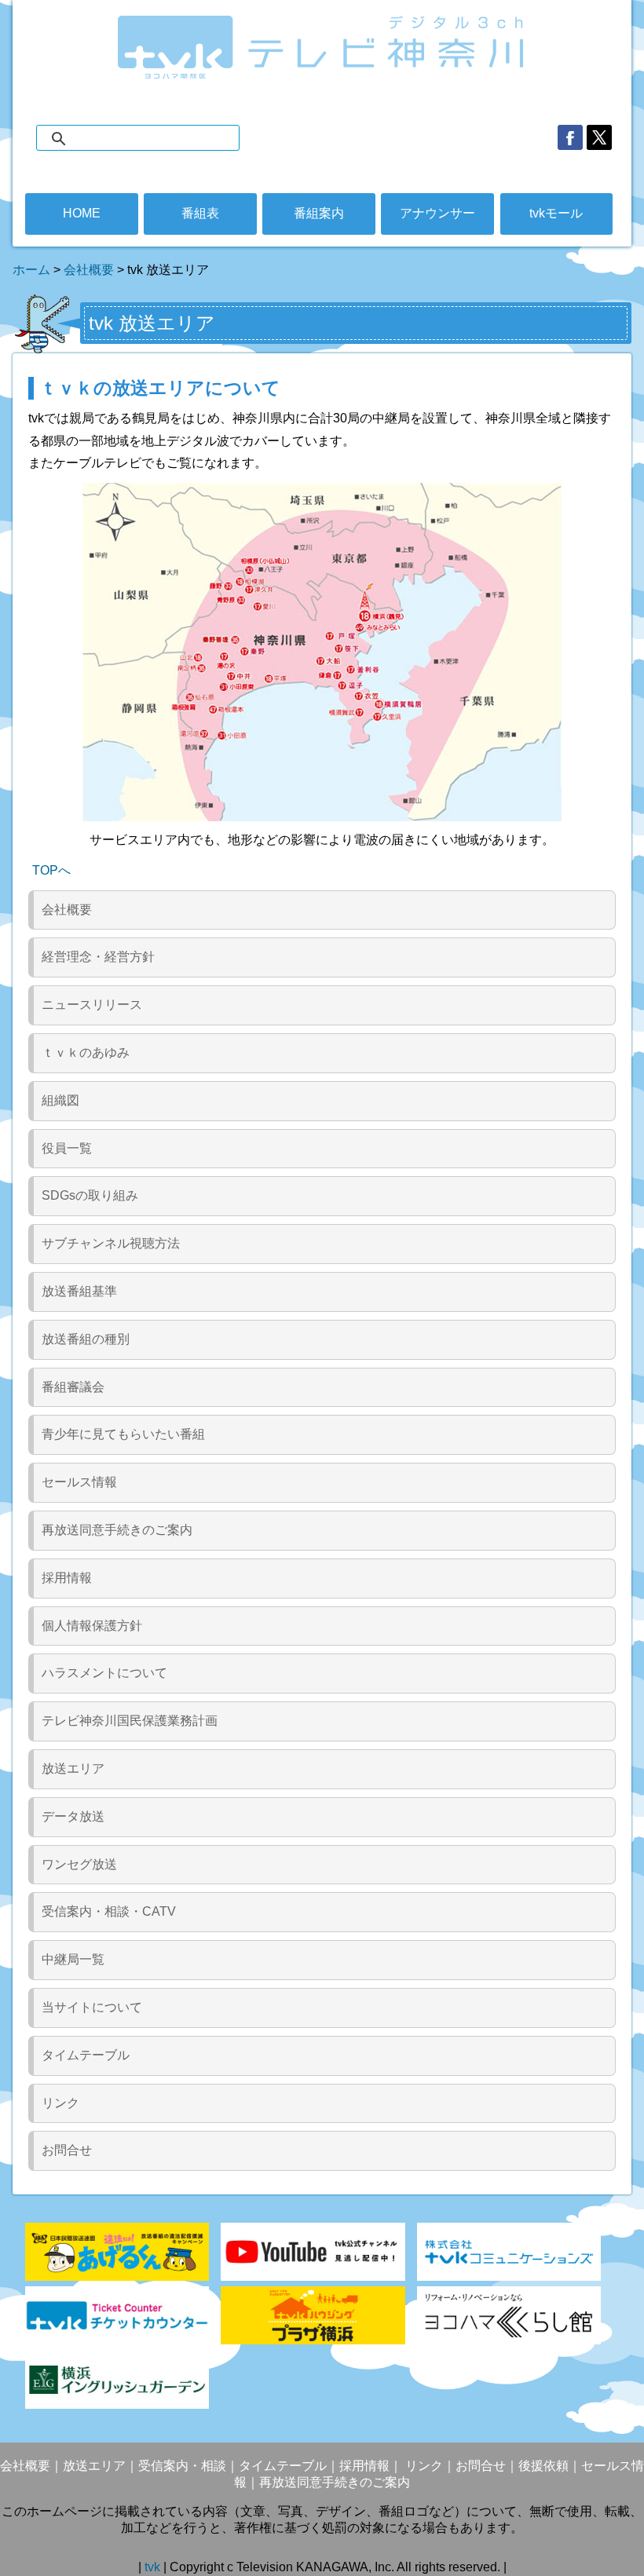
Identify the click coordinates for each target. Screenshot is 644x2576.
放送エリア (73, 1768)
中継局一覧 (73, 1959)
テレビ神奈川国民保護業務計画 (130, 1721)
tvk (154, 2567)
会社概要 (89, 270)
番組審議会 (73, 1387)
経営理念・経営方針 (98, 957)
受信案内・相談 (182, 2466)
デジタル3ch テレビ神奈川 (322, 47)
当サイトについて (92, 2007)
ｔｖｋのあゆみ (86, 1052)
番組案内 (319, 213)
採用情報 (67, 1578)
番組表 (200, 213)
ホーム (31, 270)
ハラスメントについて (104, 1673)
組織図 (60, 1100)
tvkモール (556, 213)
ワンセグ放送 (79, 1864)
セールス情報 (79, 1482)
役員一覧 (67, 1148)
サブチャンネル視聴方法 (111, 1243)
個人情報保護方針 (92, 1626)
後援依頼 (543, 2466)
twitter (599, 137)
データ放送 (73, 1816)
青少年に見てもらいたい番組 (123, 1434)
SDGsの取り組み (90, 1195)
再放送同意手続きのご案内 (117, 1530)
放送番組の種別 (86, 1339)
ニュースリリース (92, 1005)
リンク (60, 2103)
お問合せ (67, 2150)
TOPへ (51, 870)
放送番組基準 (79, 1291)
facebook (570, 137)
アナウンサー (437, 213)
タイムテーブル (86, 2055)
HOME (82, 213)
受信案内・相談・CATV (109, 1911)
